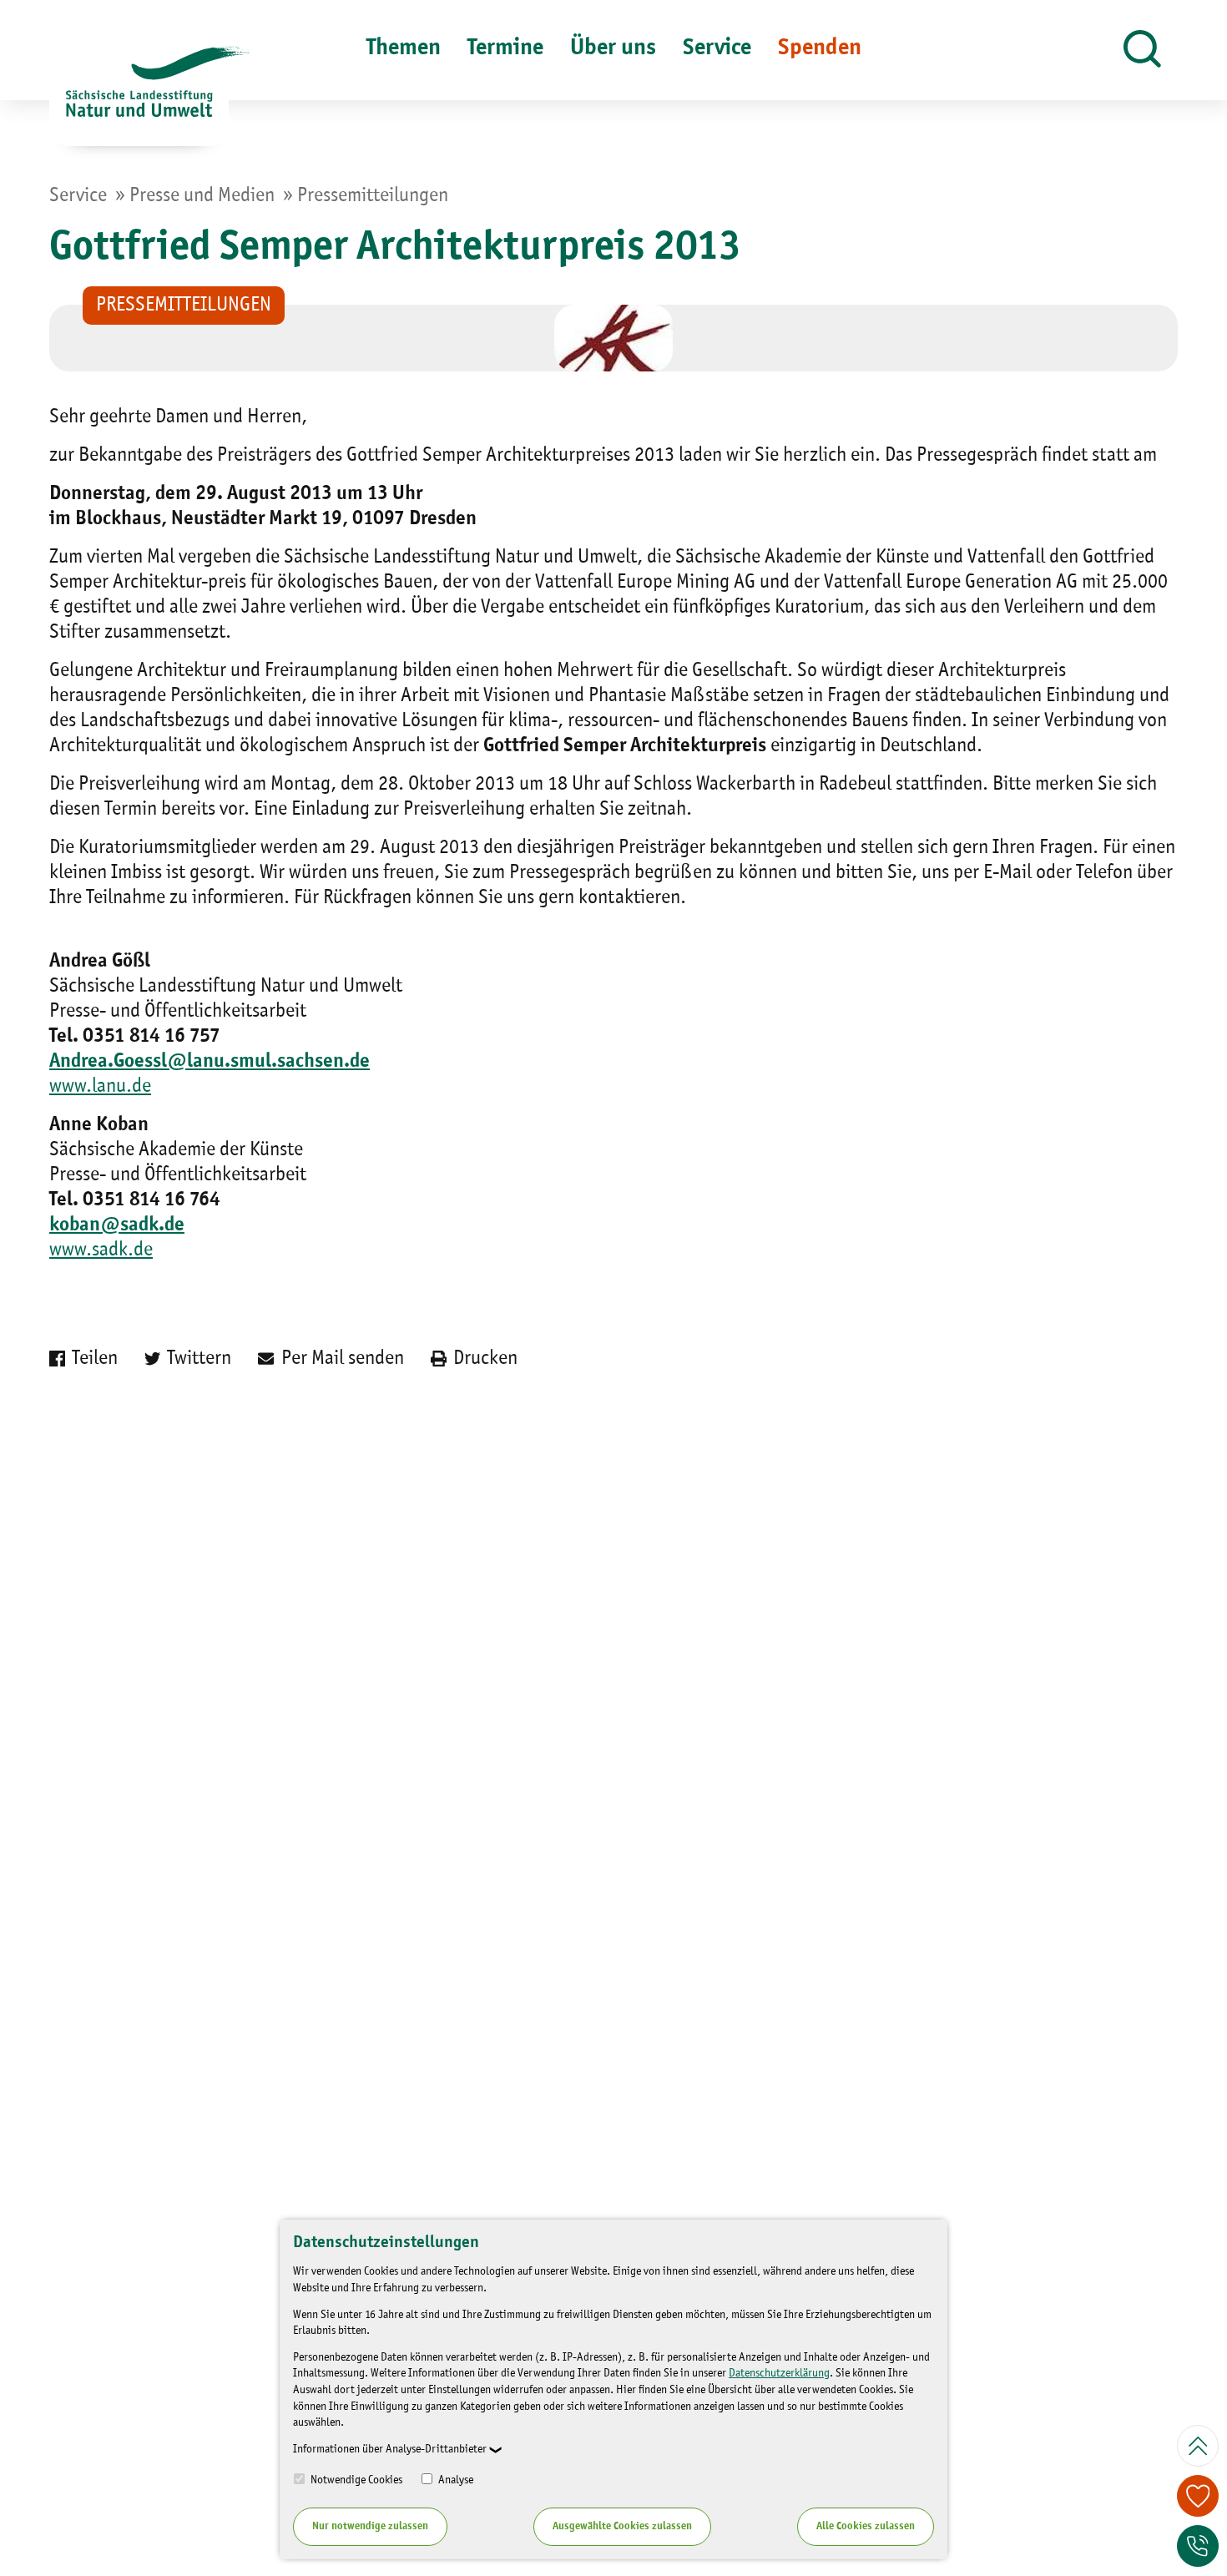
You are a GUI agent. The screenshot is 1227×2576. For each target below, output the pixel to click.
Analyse (454, 2480)
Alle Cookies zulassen (866, 2526)
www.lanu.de (100, 1087)
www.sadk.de (101, 1250)
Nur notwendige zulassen (370, 2526)
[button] (1142, 50)
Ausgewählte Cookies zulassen (622, 2526)
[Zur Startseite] (139, 96)
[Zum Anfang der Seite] (1198, 2446)
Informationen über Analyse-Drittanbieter (390, 2449)
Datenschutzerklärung (779, 2373)
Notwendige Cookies (355, 2480)
